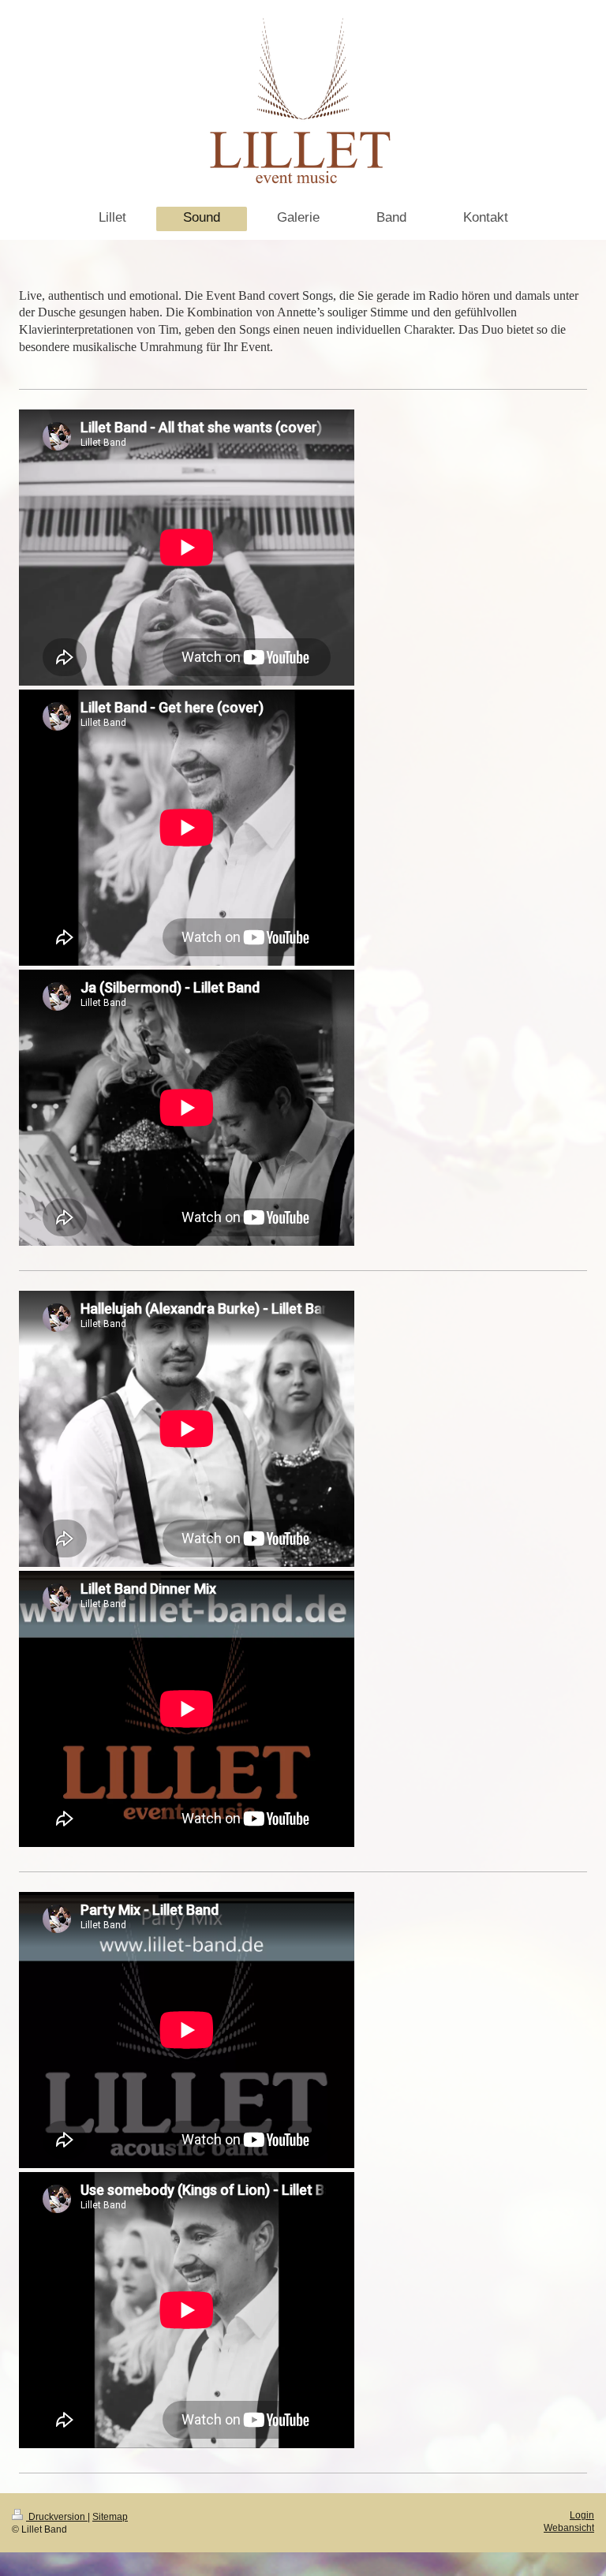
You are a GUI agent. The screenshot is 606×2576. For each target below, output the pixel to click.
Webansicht (569, 2527)
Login (582, 2515)
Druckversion (57, 2516)
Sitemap (110, 2516)
